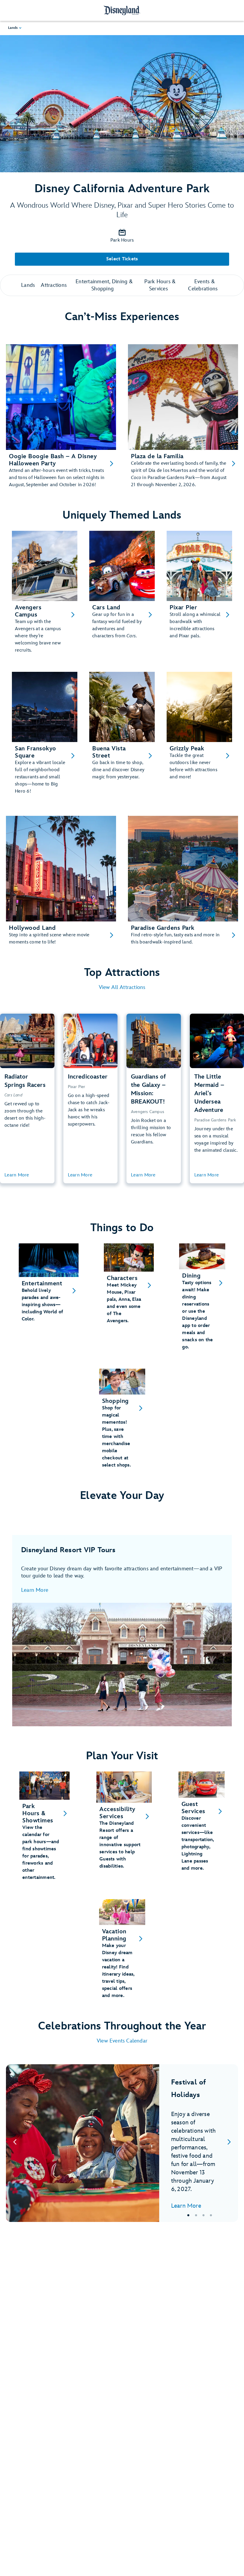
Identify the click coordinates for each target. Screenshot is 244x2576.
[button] (15, 28)
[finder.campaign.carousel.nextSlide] (229, 2143)
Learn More (35, 1590)
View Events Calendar (122, 2041)
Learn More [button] (17, 1175)
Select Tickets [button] (122, 259)
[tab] (122, 2143)
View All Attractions (122, 987)
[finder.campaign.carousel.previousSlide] (15, 2143)
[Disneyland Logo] (122, 10)
